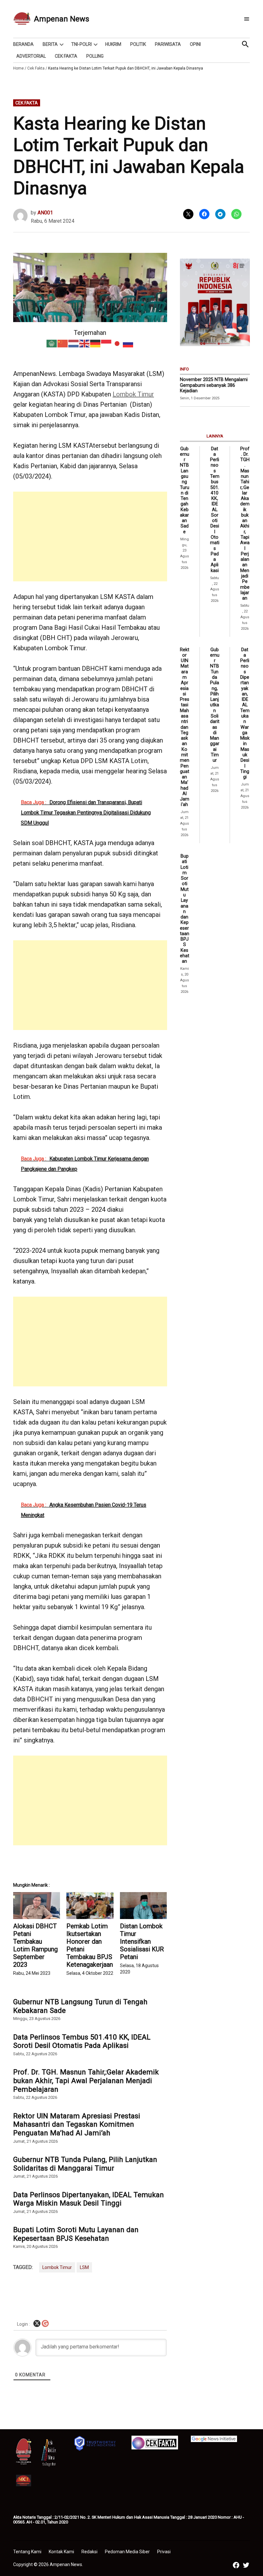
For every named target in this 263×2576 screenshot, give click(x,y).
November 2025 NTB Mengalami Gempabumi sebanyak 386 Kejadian (214, 385)
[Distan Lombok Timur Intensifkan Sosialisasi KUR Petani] (143, 1906)
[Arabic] (52, 343)
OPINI (195, 44)
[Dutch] (74, 343)
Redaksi (89, 2552)
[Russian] (128, 343)
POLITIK (138, 44)
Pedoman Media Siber (127, 2552)
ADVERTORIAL (31, 56)
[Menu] (247, 19)
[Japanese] (117, 343)
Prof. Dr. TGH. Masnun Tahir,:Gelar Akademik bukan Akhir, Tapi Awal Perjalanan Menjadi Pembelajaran (86, 2081)
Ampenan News (62, 19)
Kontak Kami (61, 2552)
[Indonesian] (106, 343)
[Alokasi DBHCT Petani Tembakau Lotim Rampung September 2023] (37, 1906)
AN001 (45, 213)
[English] (85, 343)
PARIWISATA (168, 44)
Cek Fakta (36, 68)
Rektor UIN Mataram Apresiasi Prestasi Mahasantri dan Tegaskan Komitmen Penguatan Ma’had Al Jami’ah (77, 2124)
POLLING (95, 56)
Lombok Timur (133, 394)
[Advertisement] (90, 536)
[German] (96, 343)
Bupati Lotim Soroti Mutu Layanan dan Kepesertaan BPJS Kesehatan (76, 2234)
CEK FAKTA (66, 56)
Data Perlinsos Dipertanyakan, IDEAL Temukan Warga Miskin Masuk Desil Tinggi (89, 2199)
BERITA (50, 44)
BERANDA (23, 44)
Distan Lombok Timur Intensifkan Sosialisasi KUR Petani (142, 1941)
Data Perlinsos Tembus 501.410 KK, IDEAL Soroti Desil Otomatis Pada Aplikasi (82, 2041)
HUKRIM (113, 44)
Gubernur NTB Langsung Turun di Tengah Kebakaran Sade (80, 2006)
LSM (84, 2267)
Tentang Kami (27, 2552)
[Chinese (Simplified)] (63, 343)
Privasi (164, 2552)
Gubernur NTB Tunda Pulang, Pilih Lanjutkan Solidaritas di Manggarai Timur (85, 2164)
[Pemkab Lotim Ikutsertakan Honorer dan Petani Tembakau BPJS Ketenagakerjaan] (90, 1906)
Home (18, 68)
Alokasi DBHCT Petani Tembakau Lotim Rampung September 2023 (35, 1945)
